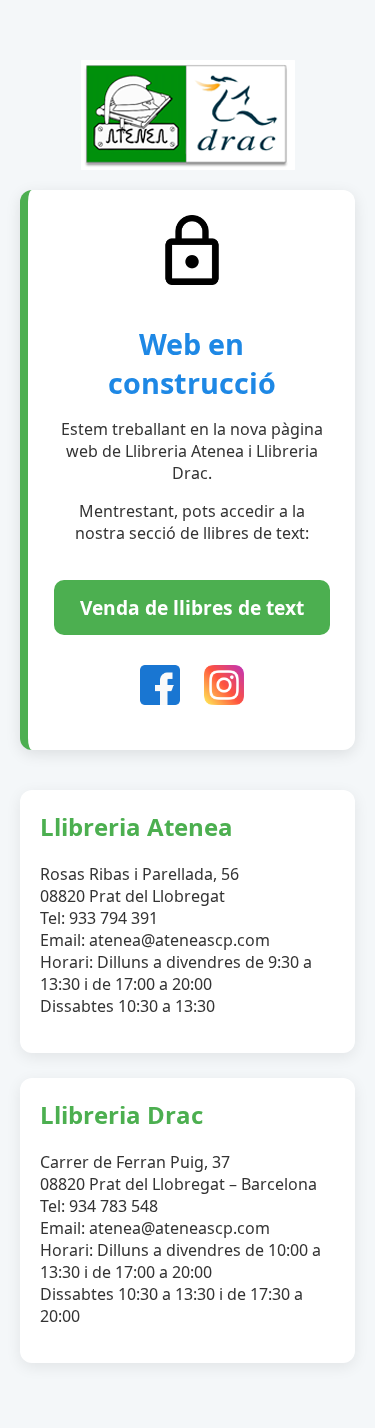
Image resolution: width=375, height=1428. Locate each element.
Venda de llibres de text (192, 607)
